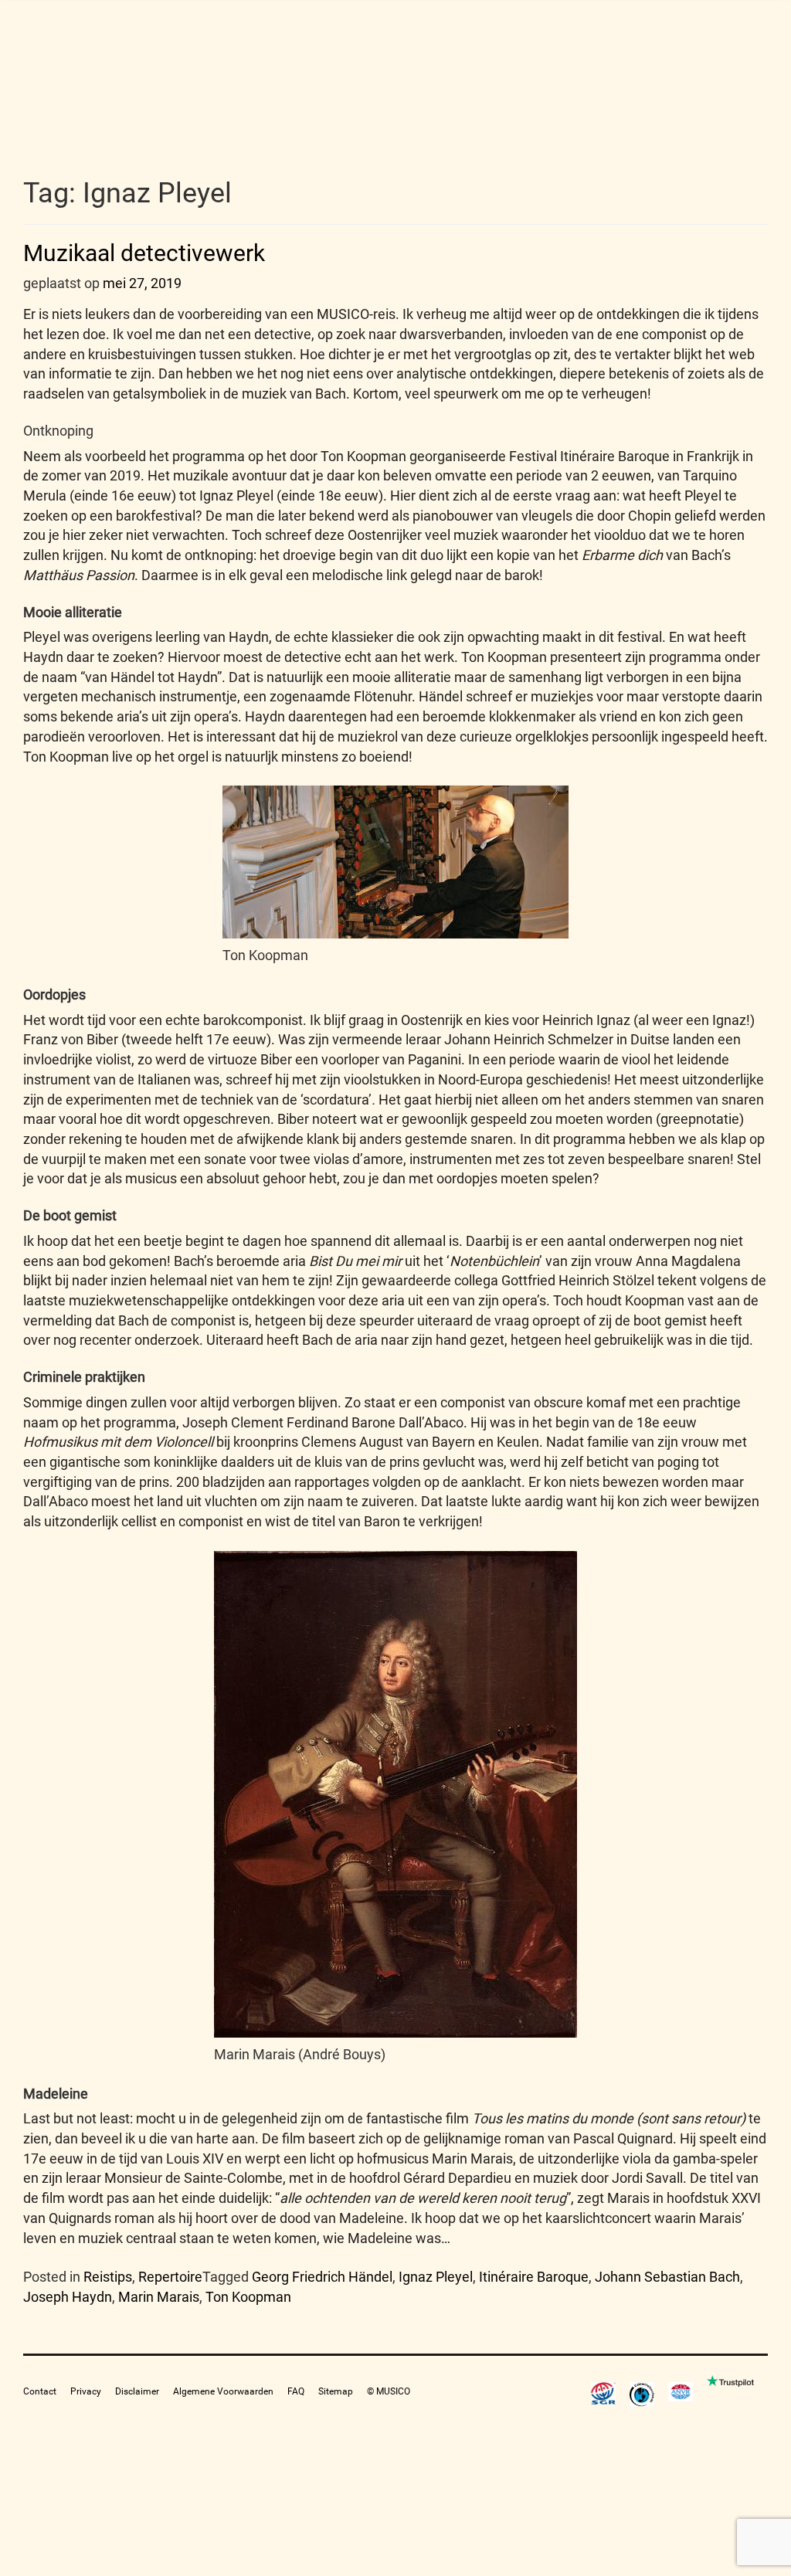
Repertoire (170, 2277)
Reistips (108, 2277)
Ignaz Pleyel (436, 2277)
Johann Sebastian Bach (667, 2277)
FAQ (296, 2391)
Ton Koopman (248, 2297)
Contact (40, 2391)
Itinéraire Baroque (534, 2277)
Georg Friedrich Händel (322, 2277)
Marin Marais (159, 2297)
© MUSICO (389, 2391)
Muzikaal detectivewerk (144, 253)
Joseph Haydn (68, 2297)
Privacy (86, 2391)
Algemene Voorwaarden (223, 2391)
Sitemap (336, 2391)
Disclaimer (137, 2391)
